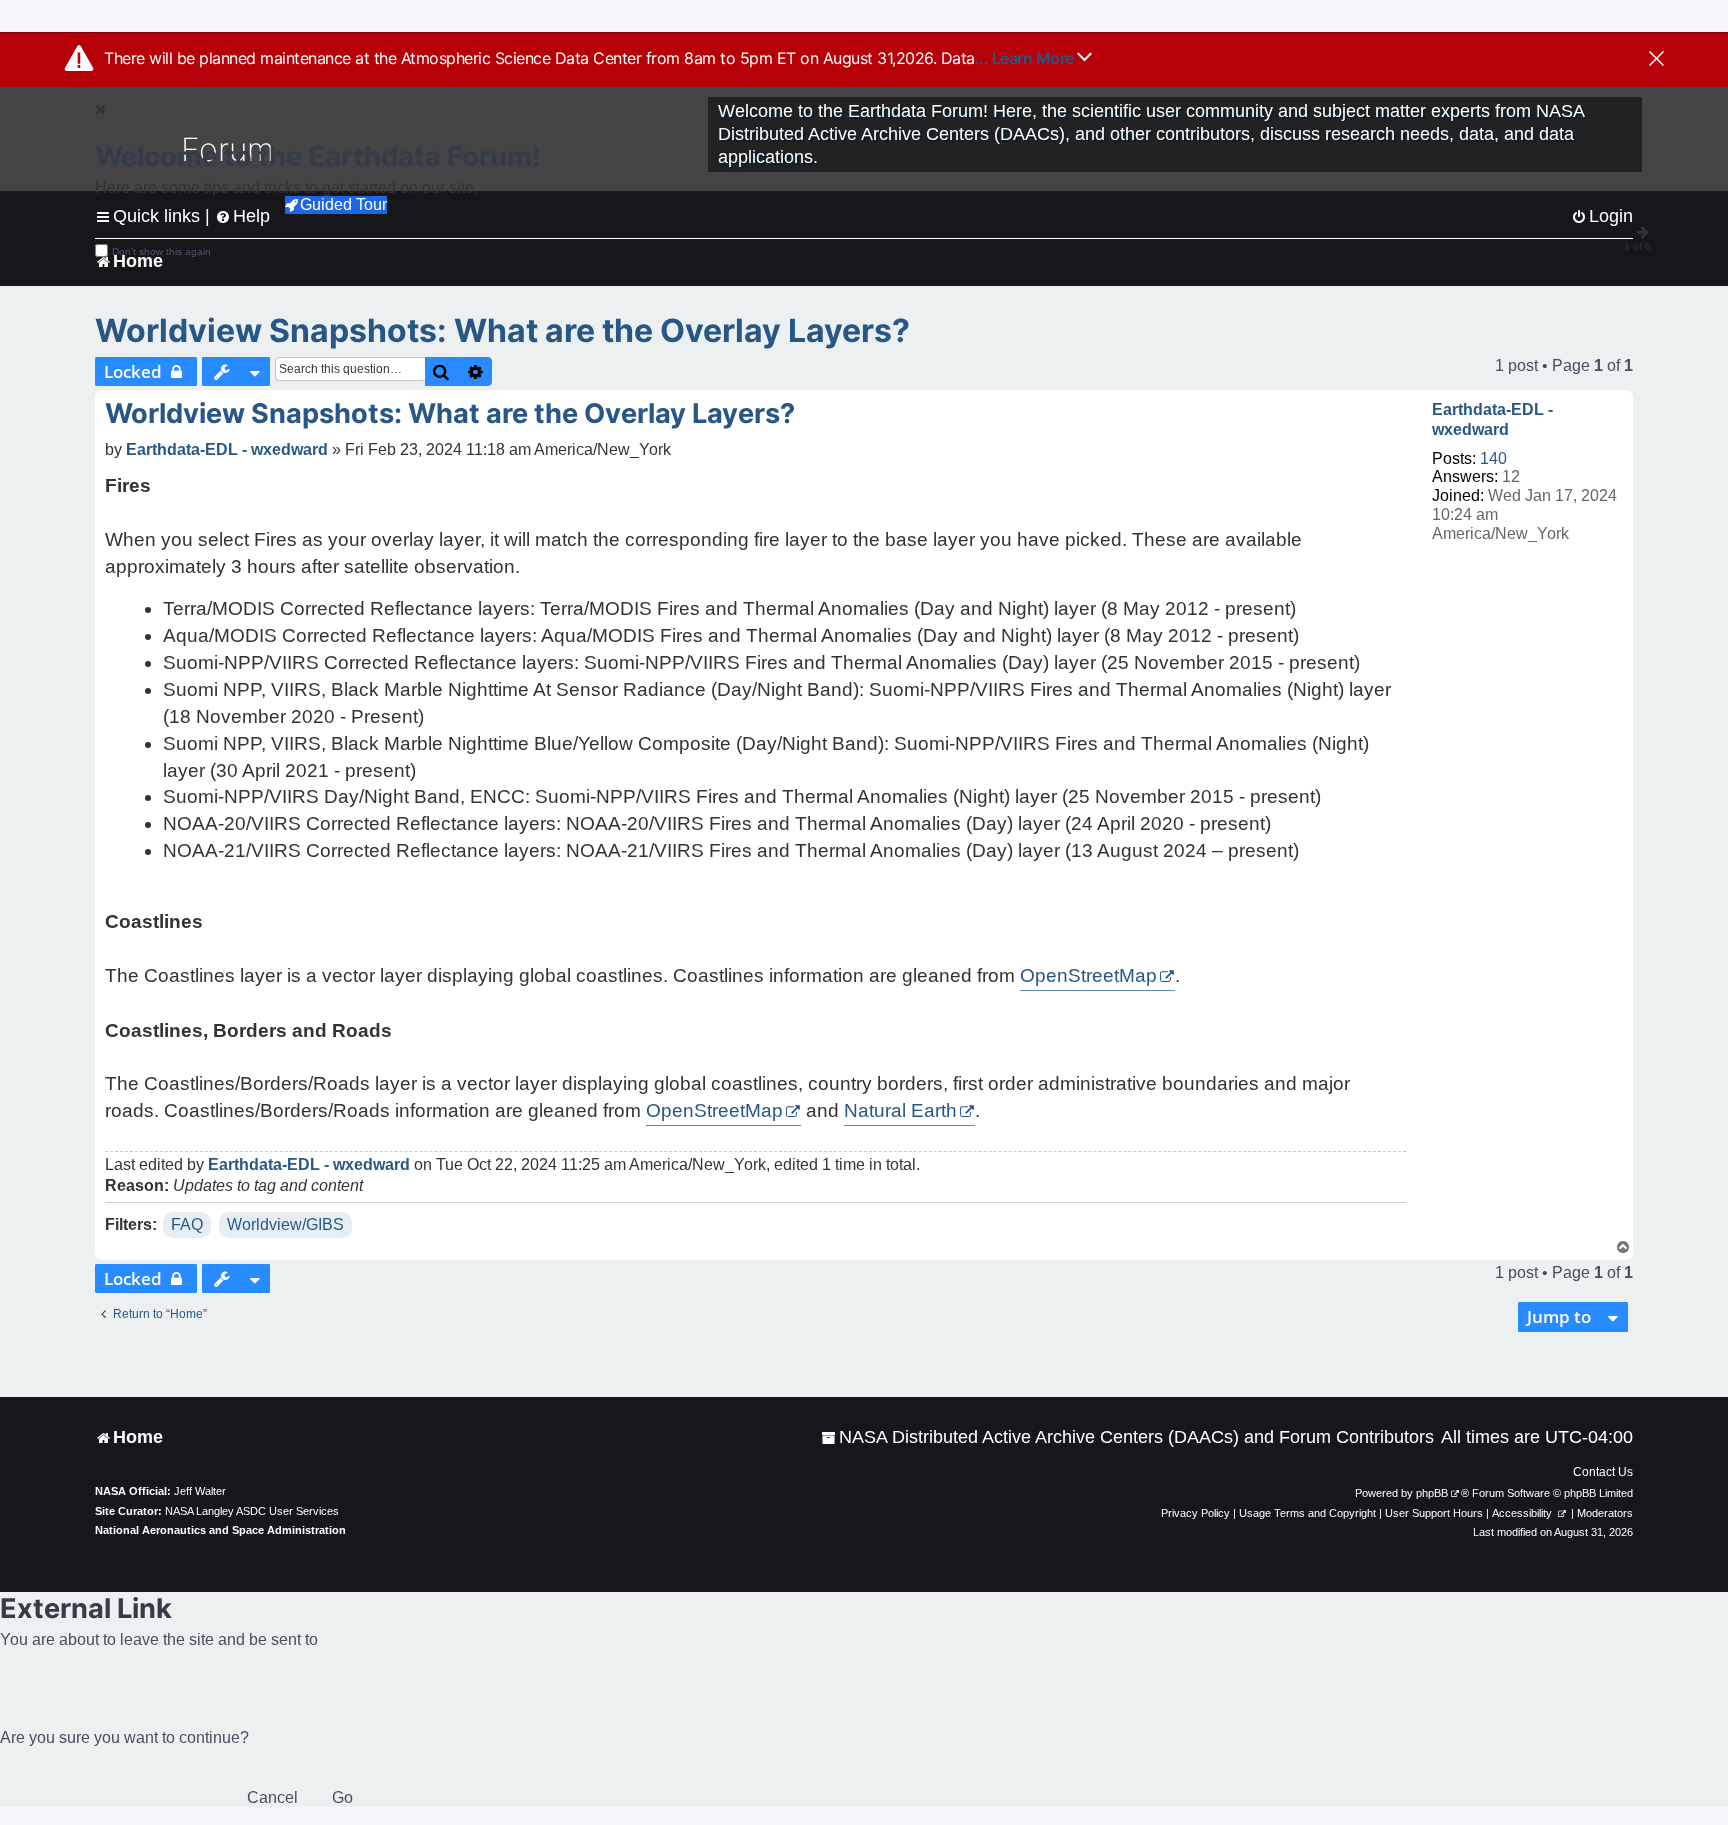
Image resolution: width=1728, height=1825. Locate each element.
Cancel (272, 1797)
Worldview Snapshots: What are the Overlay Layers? (502, 330)
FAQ (187, 1224)
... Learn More (1026, 58)
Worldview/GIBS (285, 1224)
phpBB (1432, 1493)
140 (1493, 458)
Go (342, 1797)
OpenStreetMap (1088, 975)
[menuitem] (1127, 1437)
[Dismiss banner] (1656, 60)
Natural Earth (900, 1110)
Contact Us (1603, 1472)
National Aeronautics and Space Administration (220, 1530)
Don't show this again (161, 251)
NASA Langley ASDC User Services (252, 1511)
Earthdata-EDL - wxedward (1492, 419)
